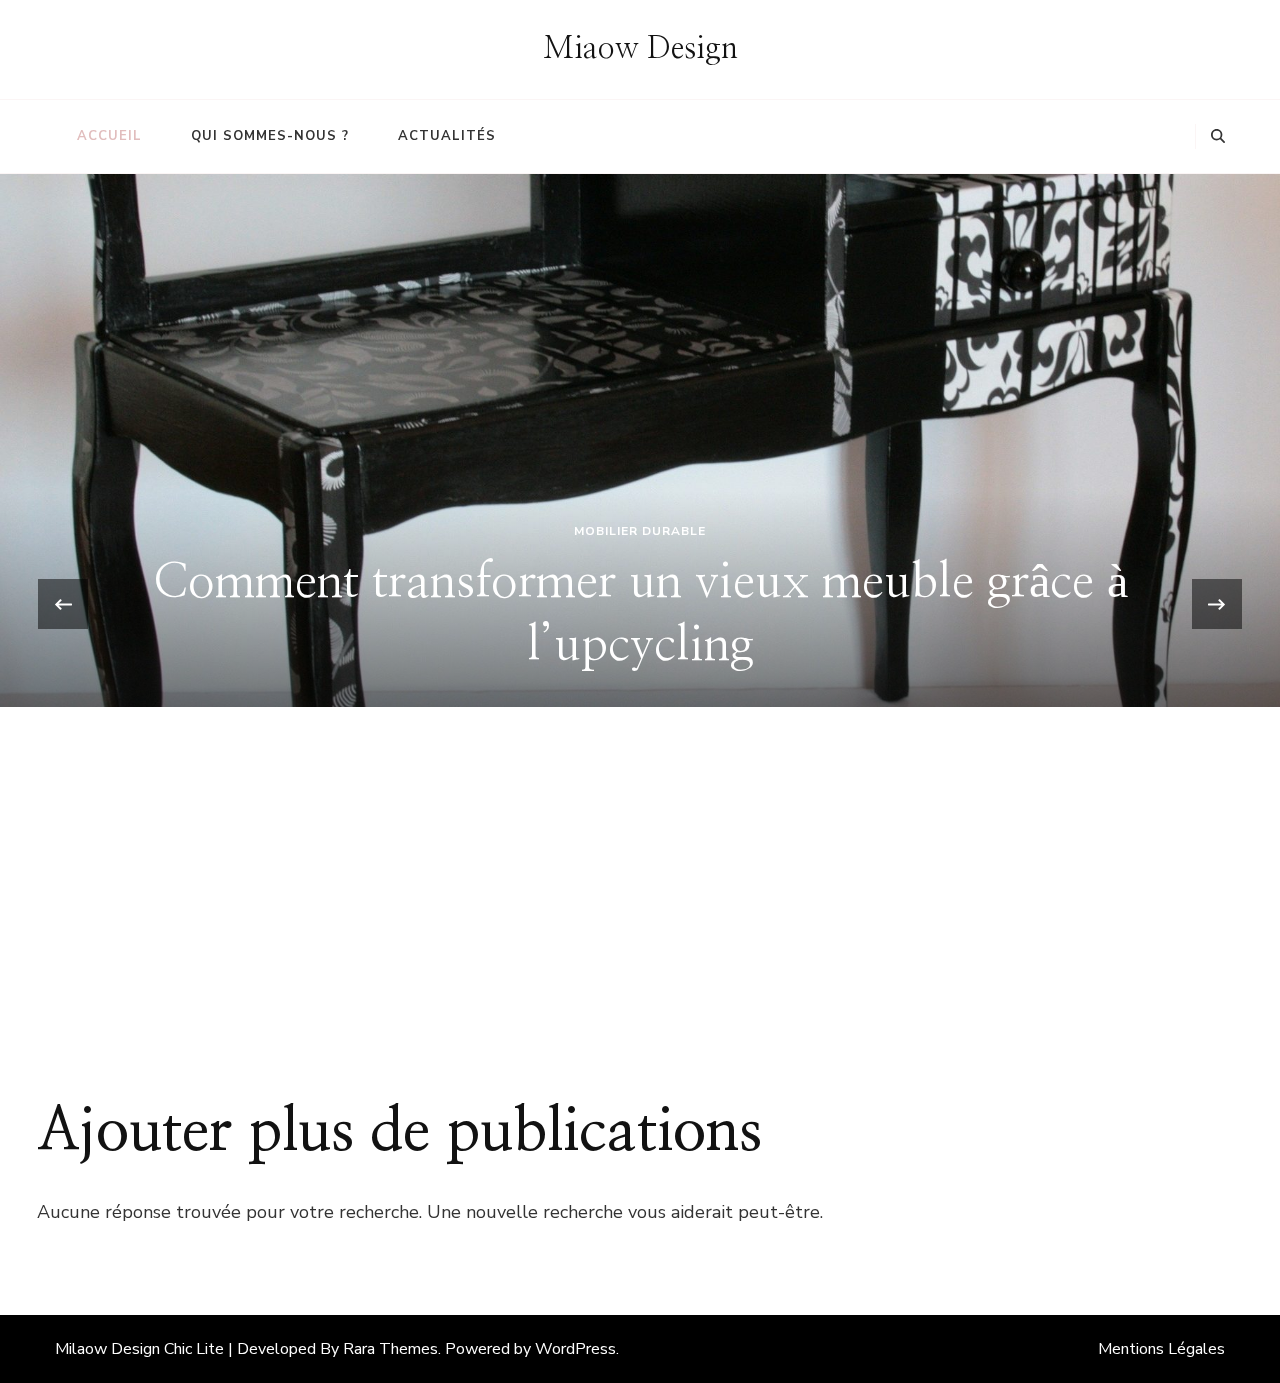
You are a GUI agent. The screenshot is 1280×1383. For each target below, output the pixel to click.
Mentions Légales (1161, 1349)
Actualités (447, 136)
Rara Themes (390, 1349)
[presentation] (63, 604)
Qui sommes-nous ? (270, 136)
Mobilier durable (640, 531)
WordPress (575, 1349)
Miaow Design (640, 49)
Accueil (109, 136)
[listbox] (640, 604)
